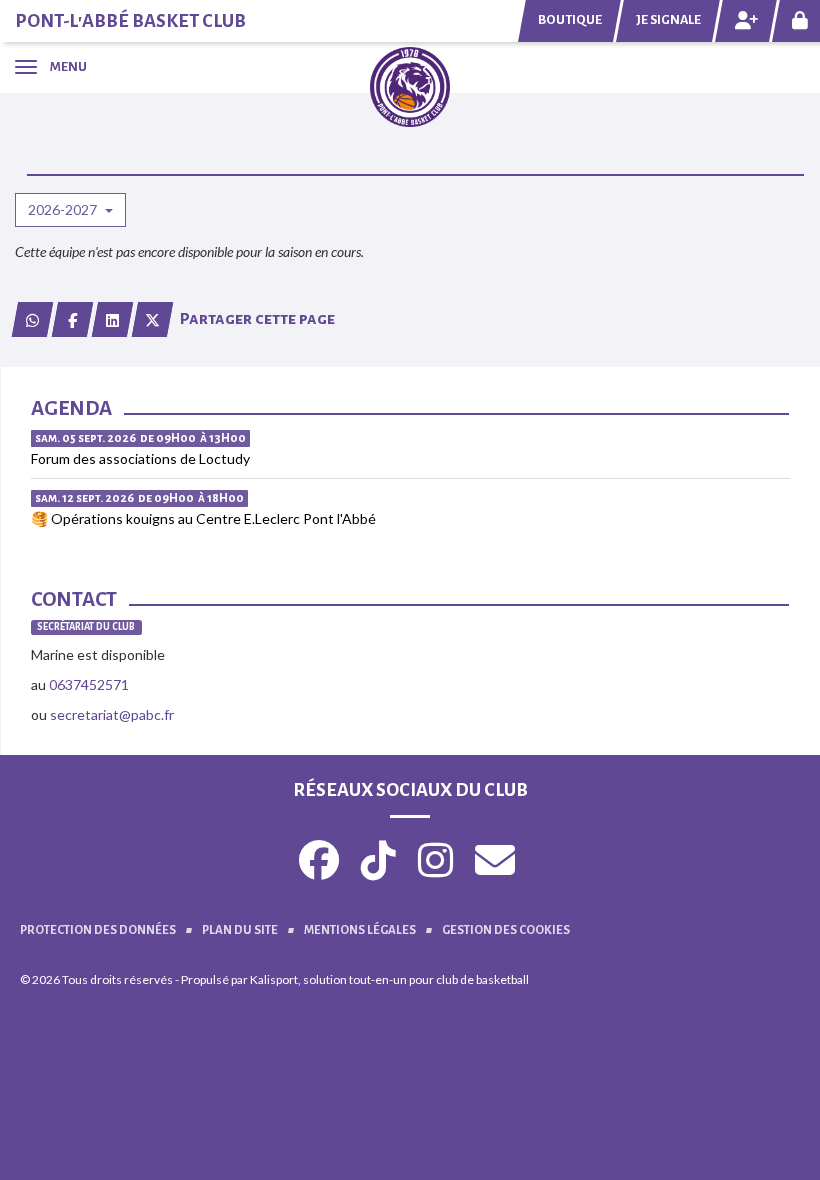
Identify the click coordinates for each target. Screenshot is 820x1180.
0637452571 (89, 684)
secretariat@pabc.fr (112, 714)
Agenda (71, 408)
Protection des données (98, 930)
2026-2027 (64, 209)
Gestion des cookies (506, 930)
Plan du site (240, 930)
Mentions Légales (360, 930)
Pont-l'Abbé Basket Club (130, 21)
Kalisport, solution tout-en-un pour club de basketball (389, 979)
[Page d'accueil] (410, 85)
